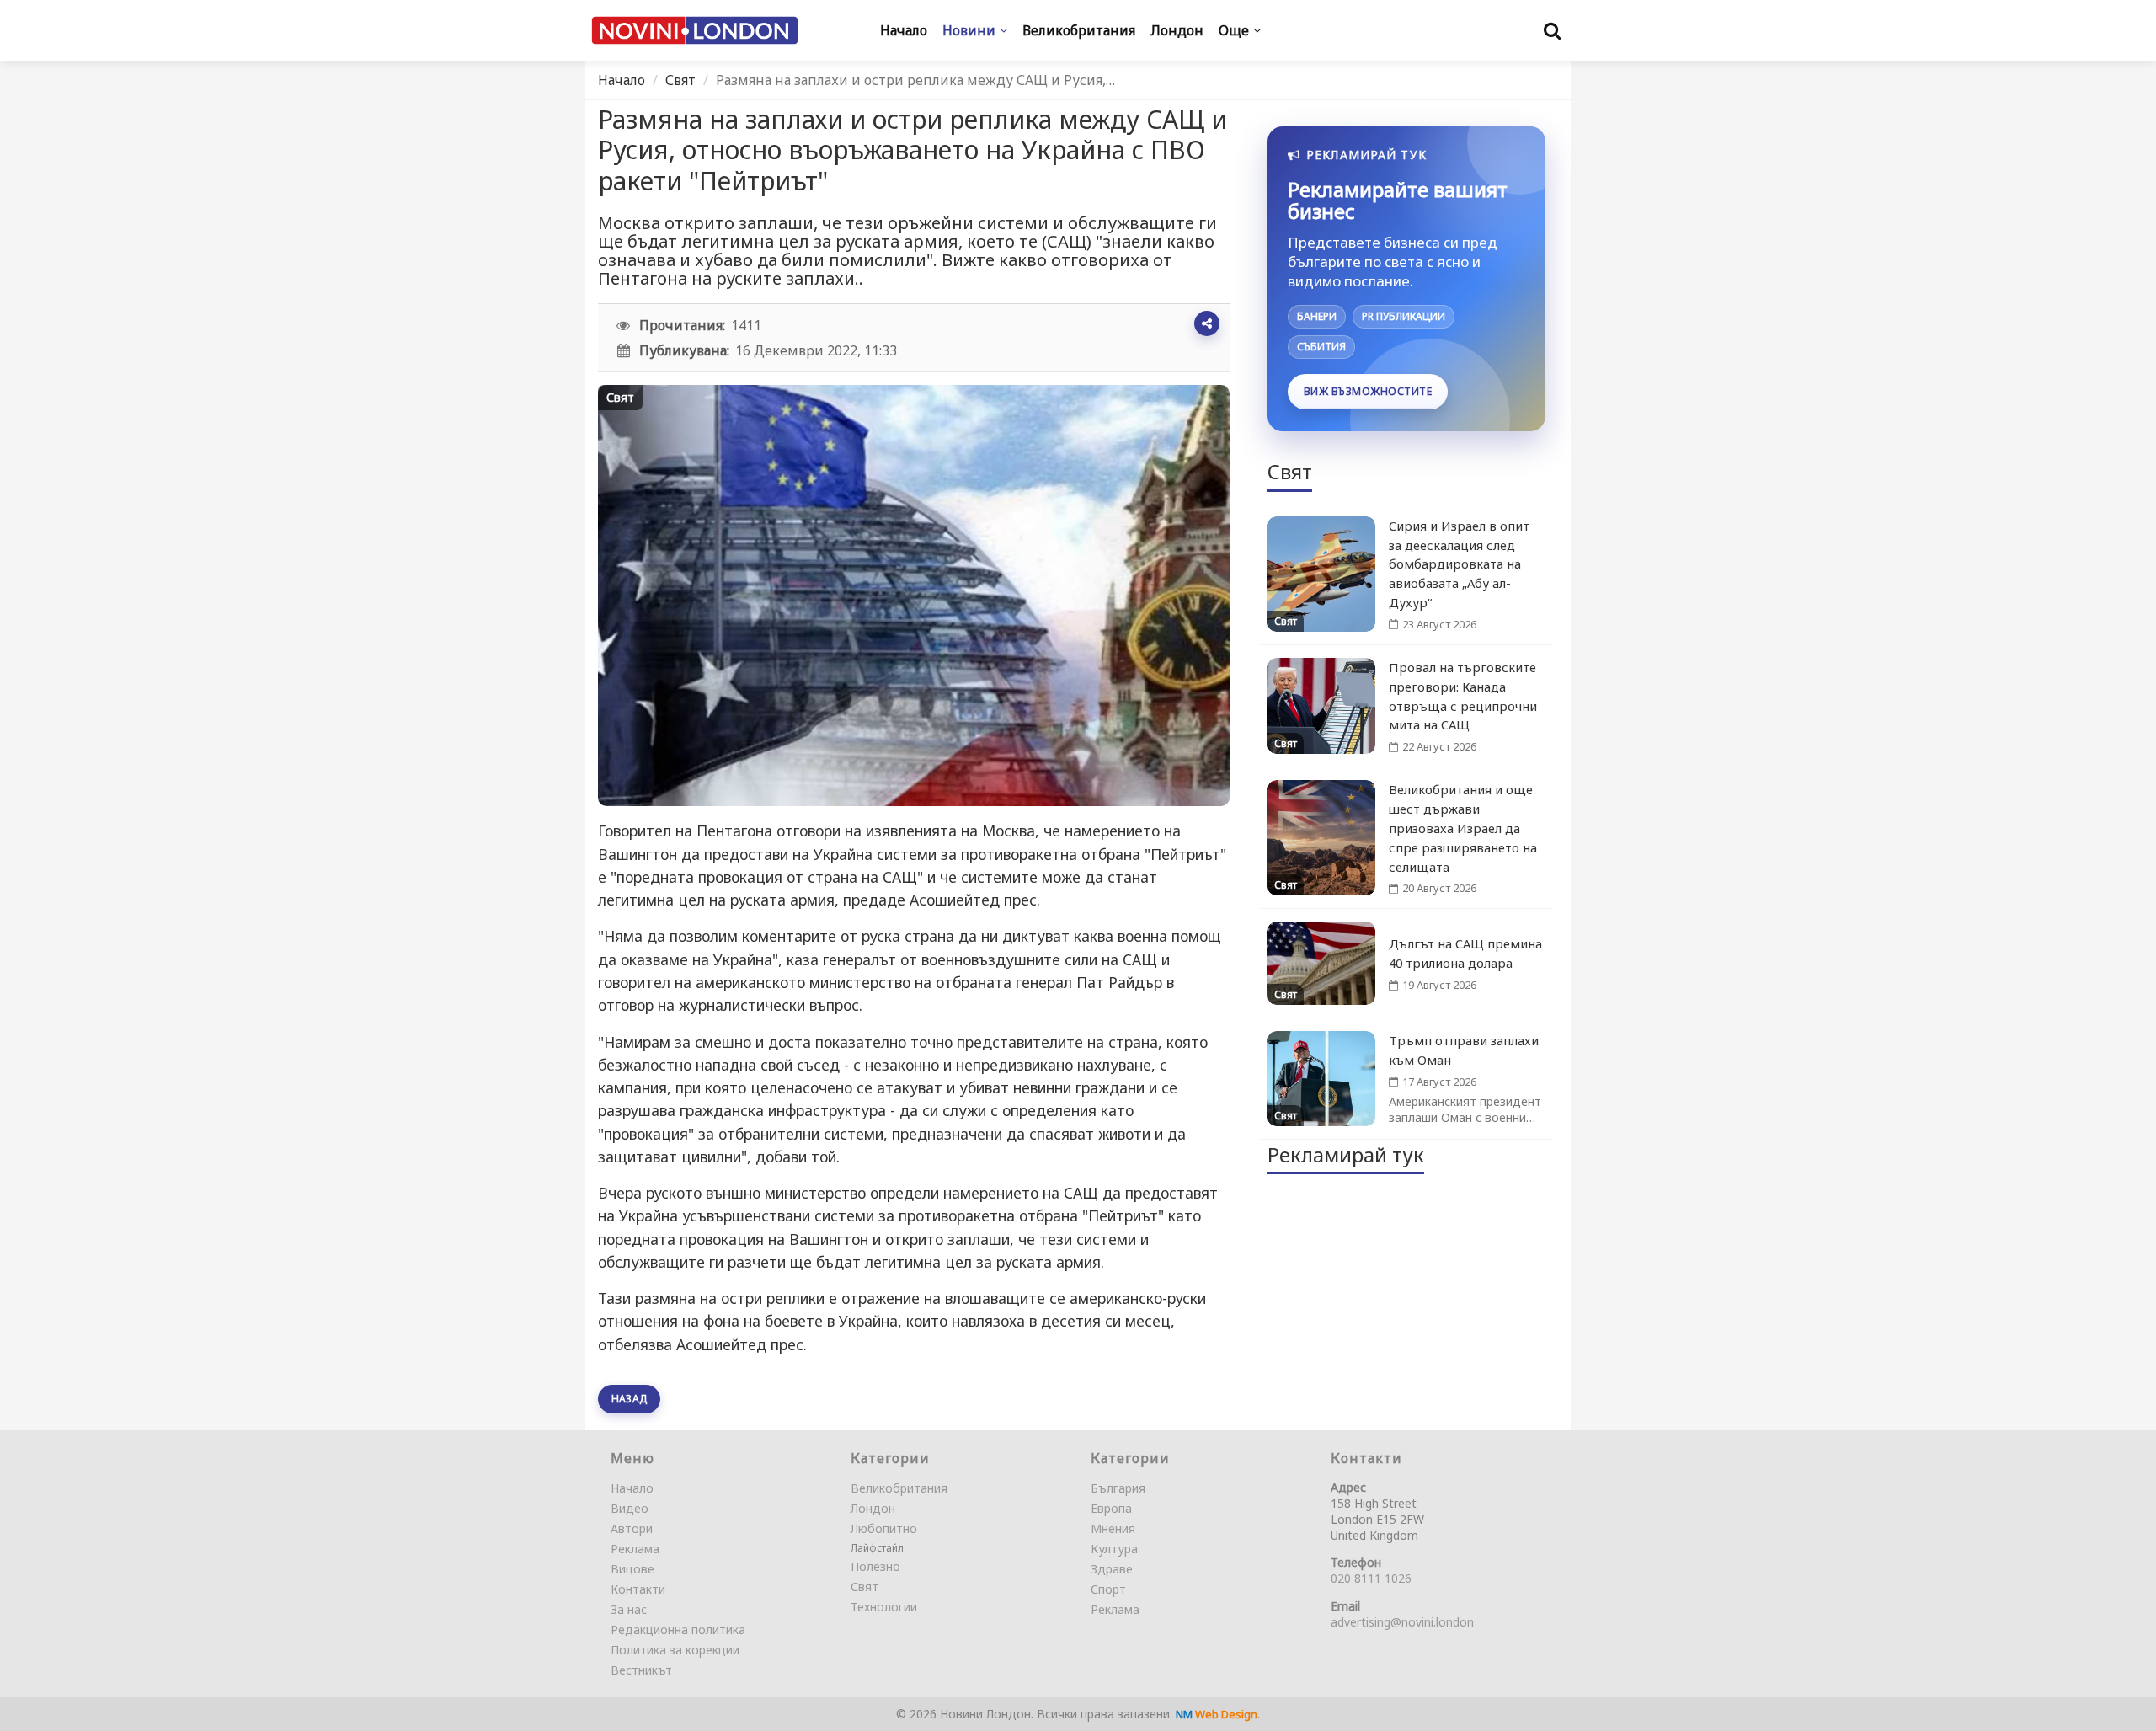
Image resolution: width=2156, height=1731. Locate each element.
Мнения (1113, 1528)
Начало (622, 80)
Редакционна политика (678, 1629)
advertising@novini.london (1402, 1622)
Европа (1111, 1508)
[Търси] (1552, 30)
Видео (630, 1508)
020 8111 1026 (1371, 1578)
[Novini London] (695, 31)
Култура (1114, 1549)
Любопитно (884, 1528)
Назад (629, 1399)
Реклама (635, 1549)
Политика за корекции (675, 1650)
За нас (629, 1609)
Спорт (1108, 1589)
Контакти (638, 1589)
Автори (632, 1528)
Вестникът (641, 1670)
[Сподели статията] (1207, 323)
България (1118, 1488)
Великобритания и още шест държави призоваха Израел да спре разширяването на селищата (1463, 828)
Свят (680, 80)
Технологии (884, 1607)
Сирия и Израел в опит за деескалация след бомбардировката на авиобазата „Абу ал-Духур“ (1459, 564)
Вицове (632, 1569)
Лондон (873, 1508)
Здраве (1112, 1569)
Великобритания (899, 1488)
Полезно (875, 1566)
